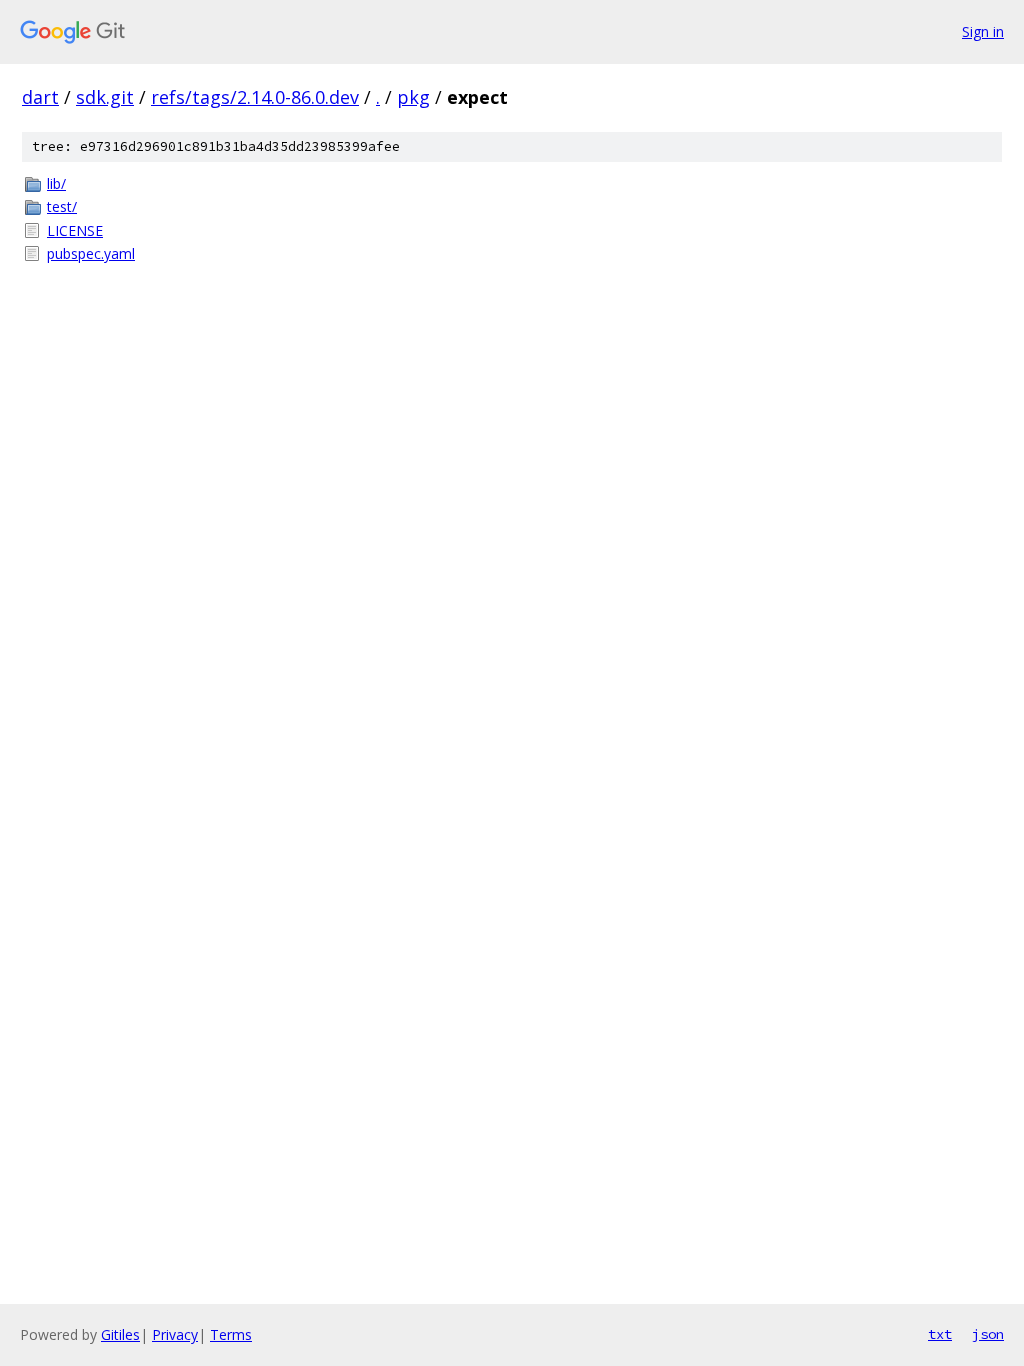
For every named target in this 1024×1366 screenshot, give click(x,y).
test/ (62, 206)
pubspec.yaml (91, 253)
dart (40, 97)
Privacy (175, 1334)
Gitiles (120, 1334)
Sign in (983, 31)
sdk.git (105, 97)
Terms (231, 1334)
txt (940, 1334)
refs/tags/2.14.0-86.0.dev (255, 97)
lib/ (56, 183)
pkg (413, 97)
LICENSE (75, 230)
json (988, 1334)
